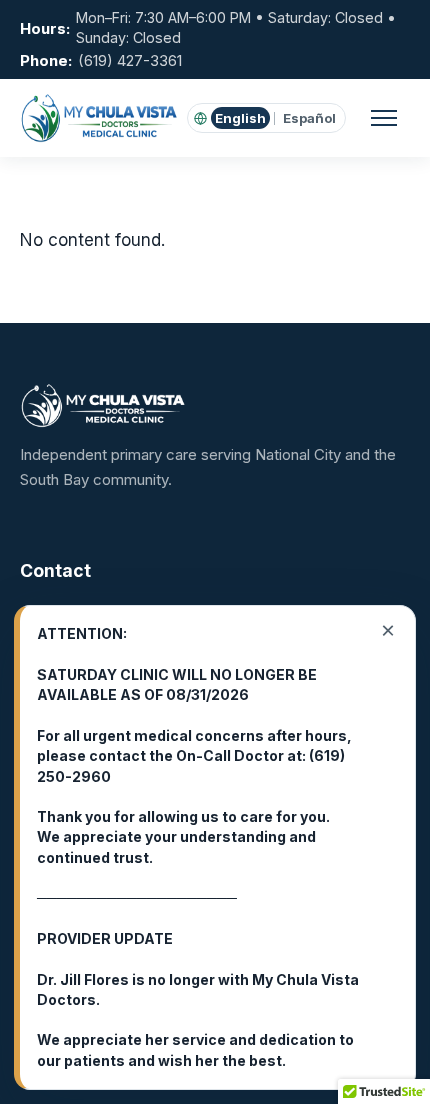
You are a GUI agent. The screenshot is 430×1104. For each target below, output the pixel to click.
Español (309, 118)
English (240, 118)
